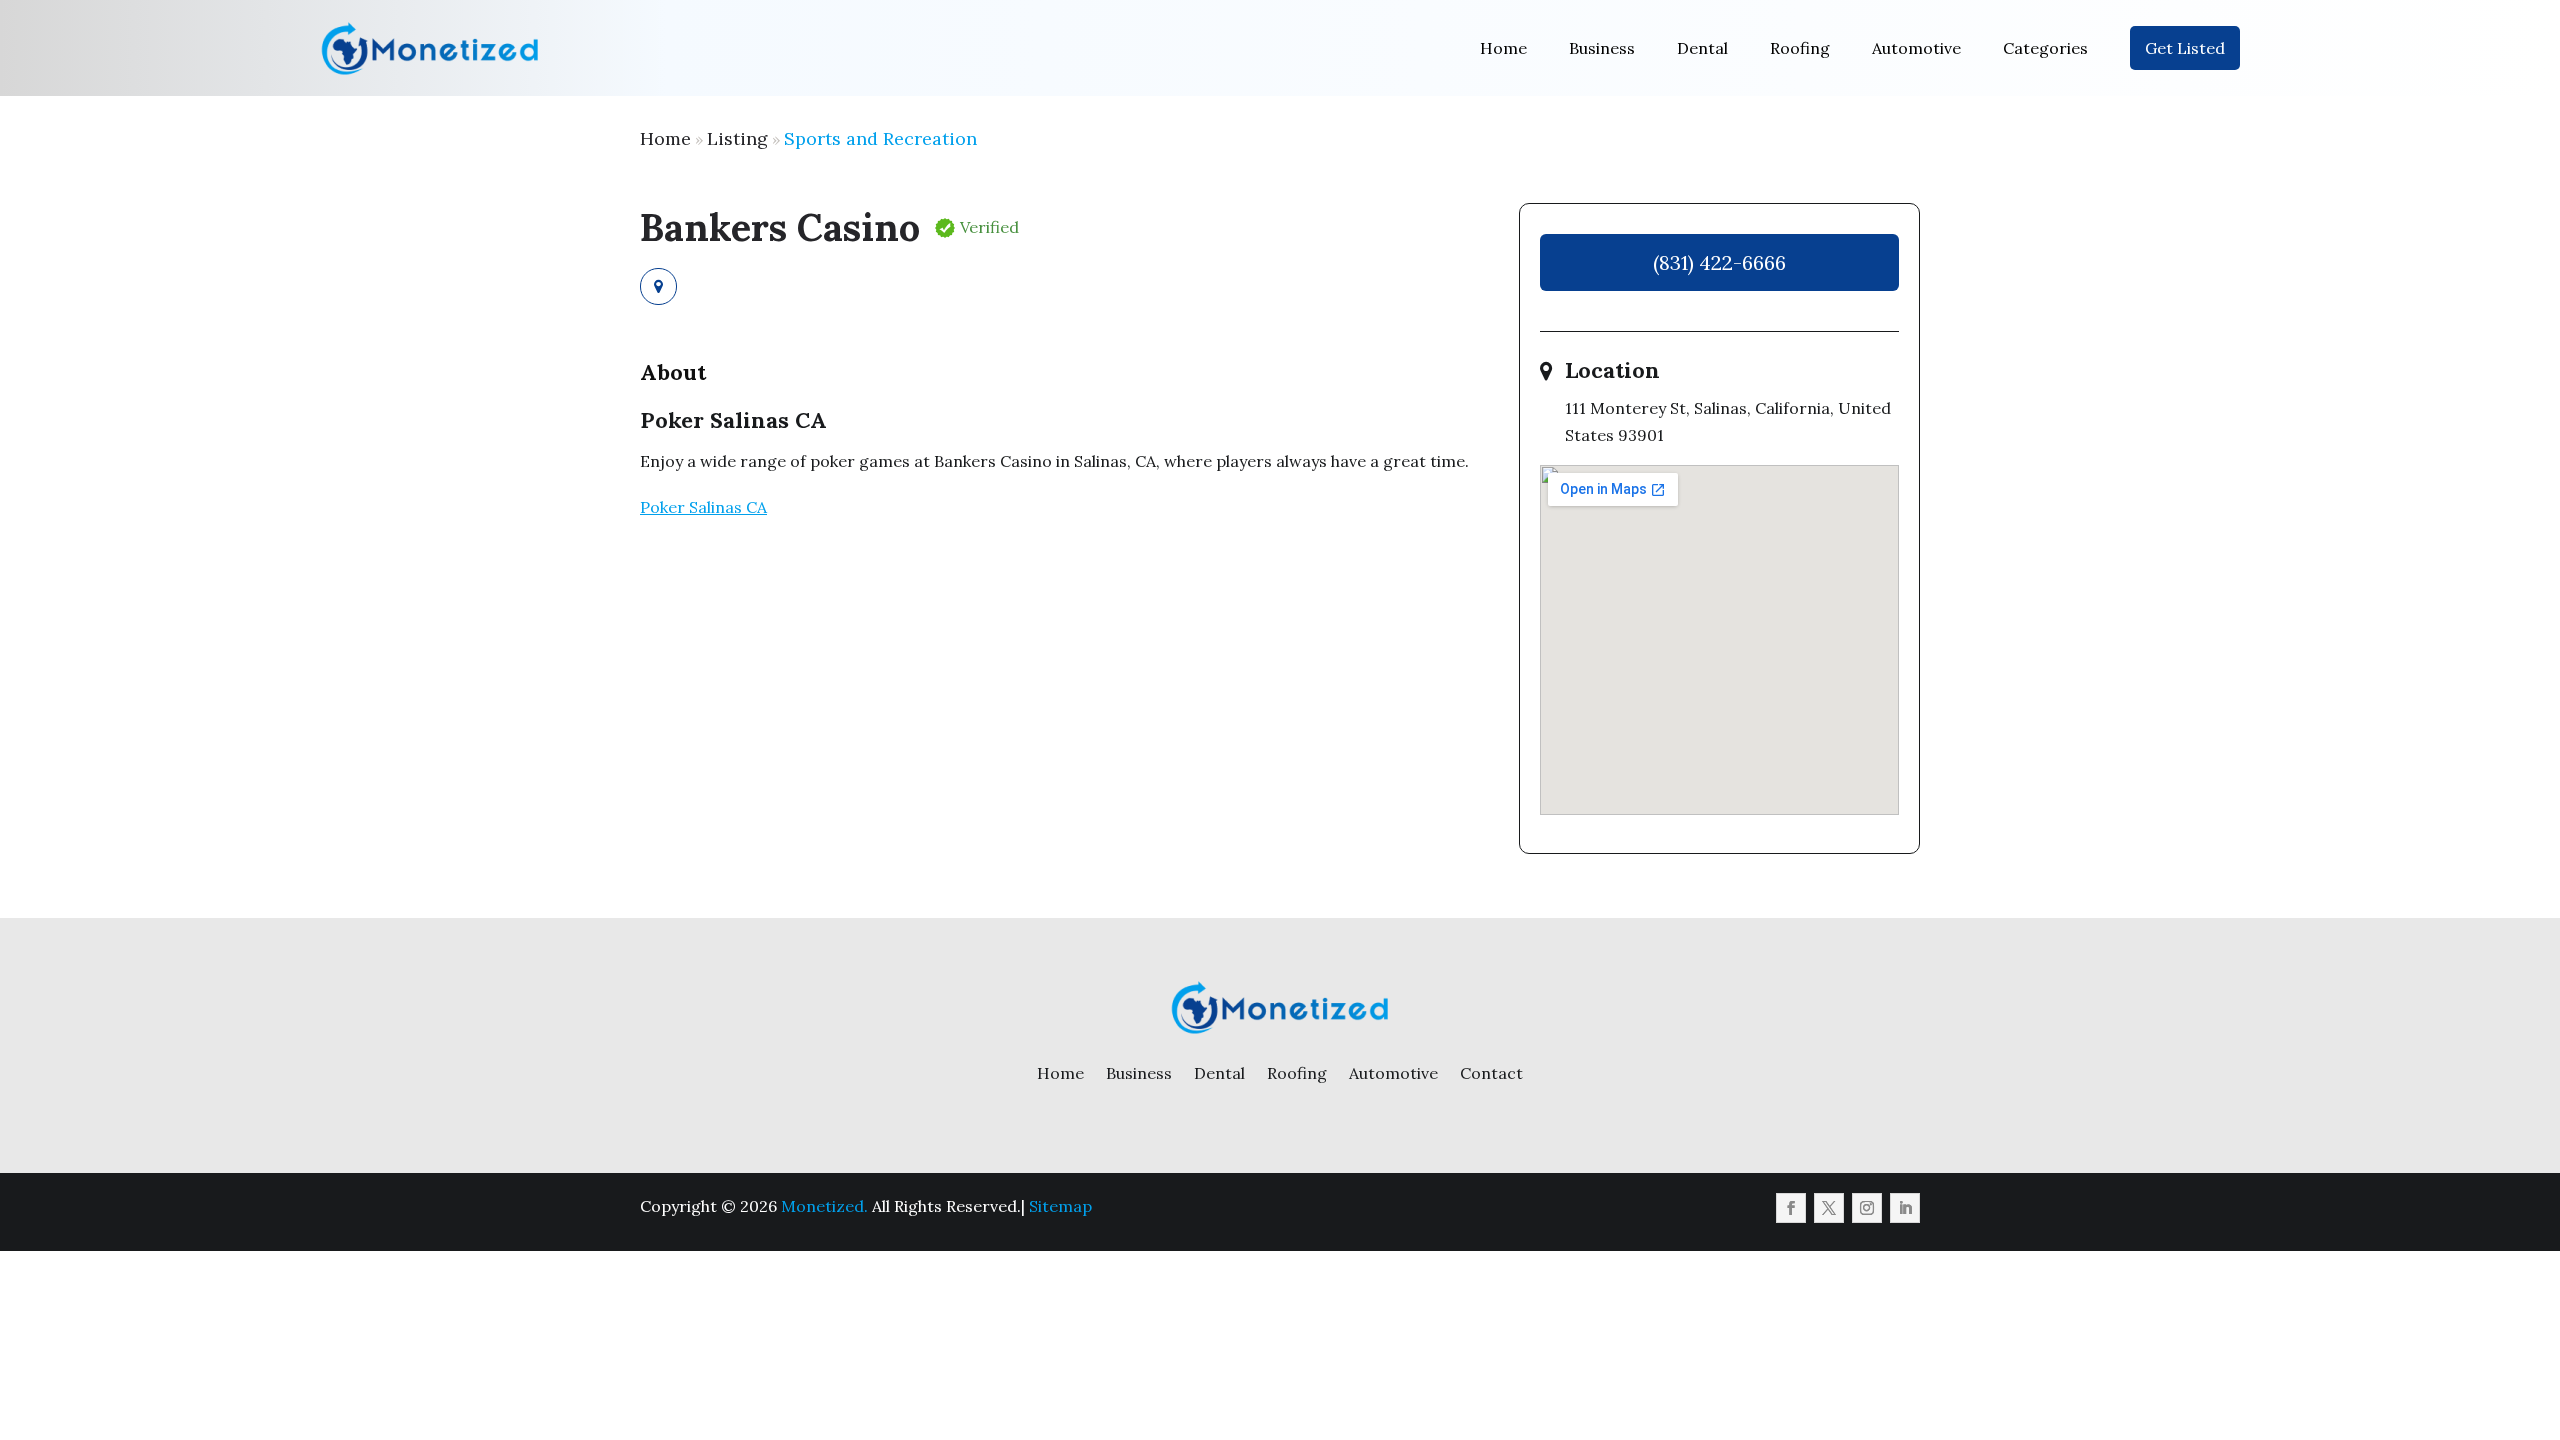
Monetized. (824, 1206)
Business (1602, 48)
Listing (737, 138)
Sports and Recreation (880, 138)
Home (1503, 48)
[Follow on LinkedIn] (1905, 1208)
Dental (1702, 48)
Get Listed (2185, 48)
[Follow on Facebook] (1791, 1208)
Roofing (1800, 48)
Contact (1491, 1073)
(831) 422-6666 (1719, 262)
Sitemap (1060, 1206)
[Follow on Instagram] (1867, 1208)
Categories (2045, 48)
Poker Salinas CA (703, 507)
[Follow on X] (1829, 1208)
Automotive (1916, 48)
